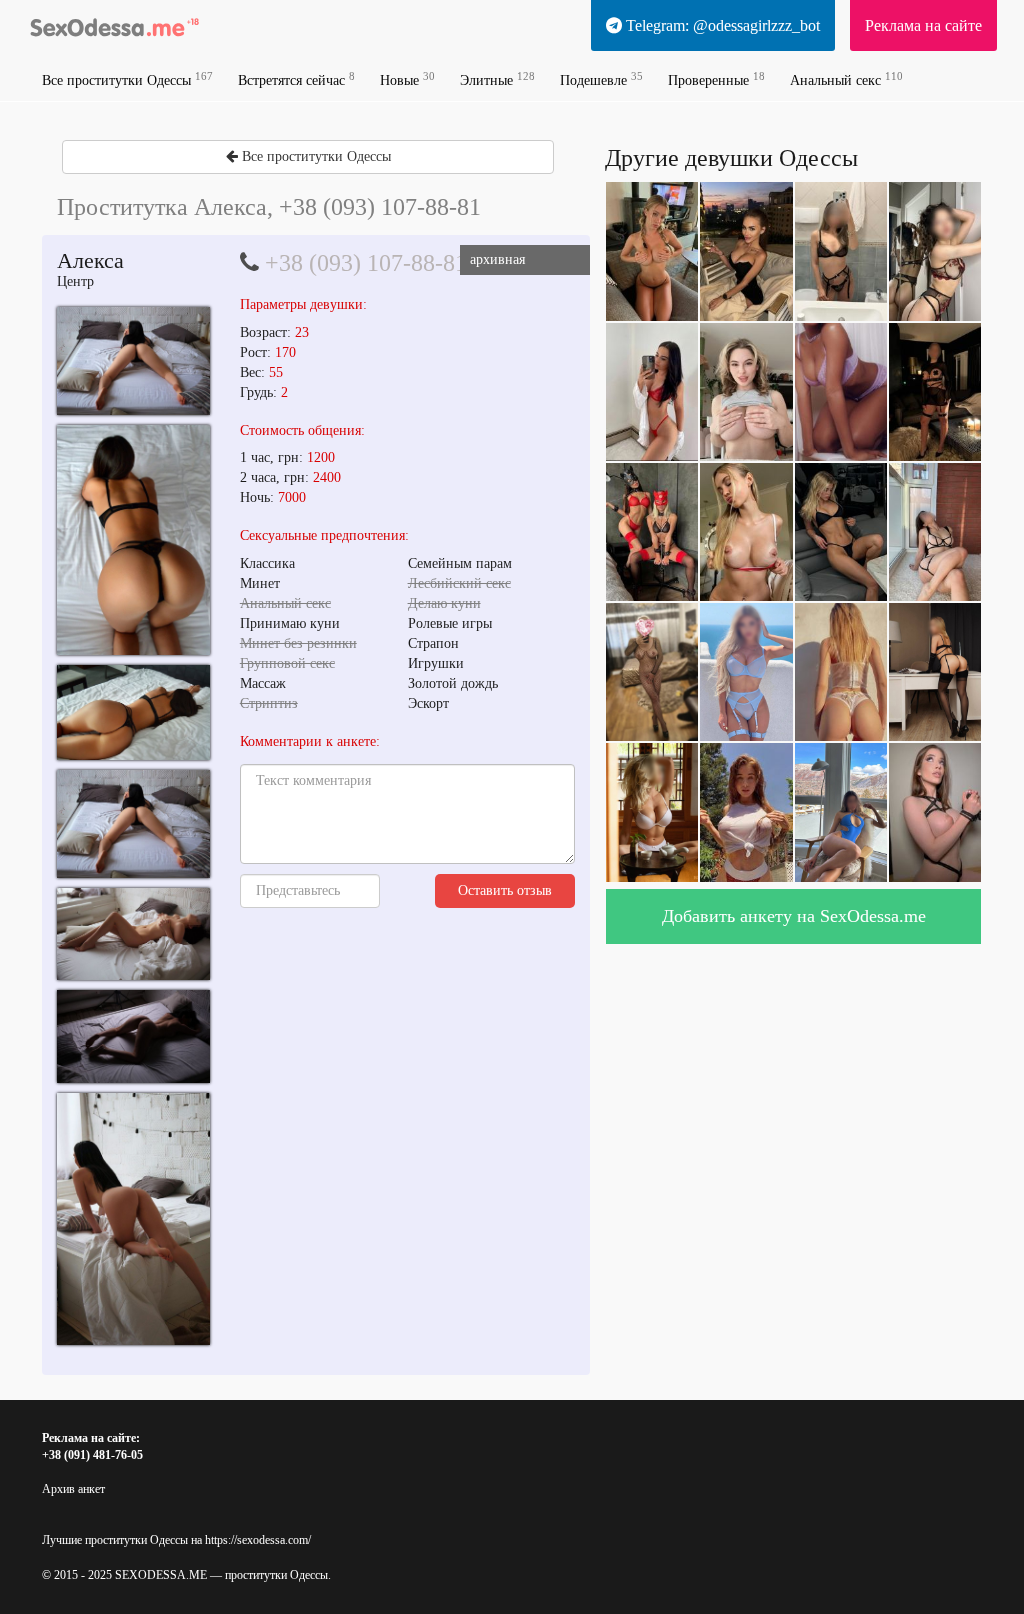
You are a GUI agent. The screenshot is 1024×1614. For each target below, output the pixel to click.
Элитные (497, 79)
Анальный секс (846, 79)
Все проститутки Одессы (127, 79)
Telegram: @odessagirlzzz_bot (721, 25)
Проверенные (716, 79)
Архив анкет (73, 1489)
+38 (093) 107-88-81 (366, 263)
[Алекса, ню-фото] (133, 361)
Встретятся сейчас (296, 79)
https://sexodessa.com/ (258, 1540)
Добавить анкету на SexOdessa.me (794, 916)
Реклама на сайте (923, 25)
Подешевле (601, 79)
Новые (407, 79)
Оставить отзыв (505, 890)
